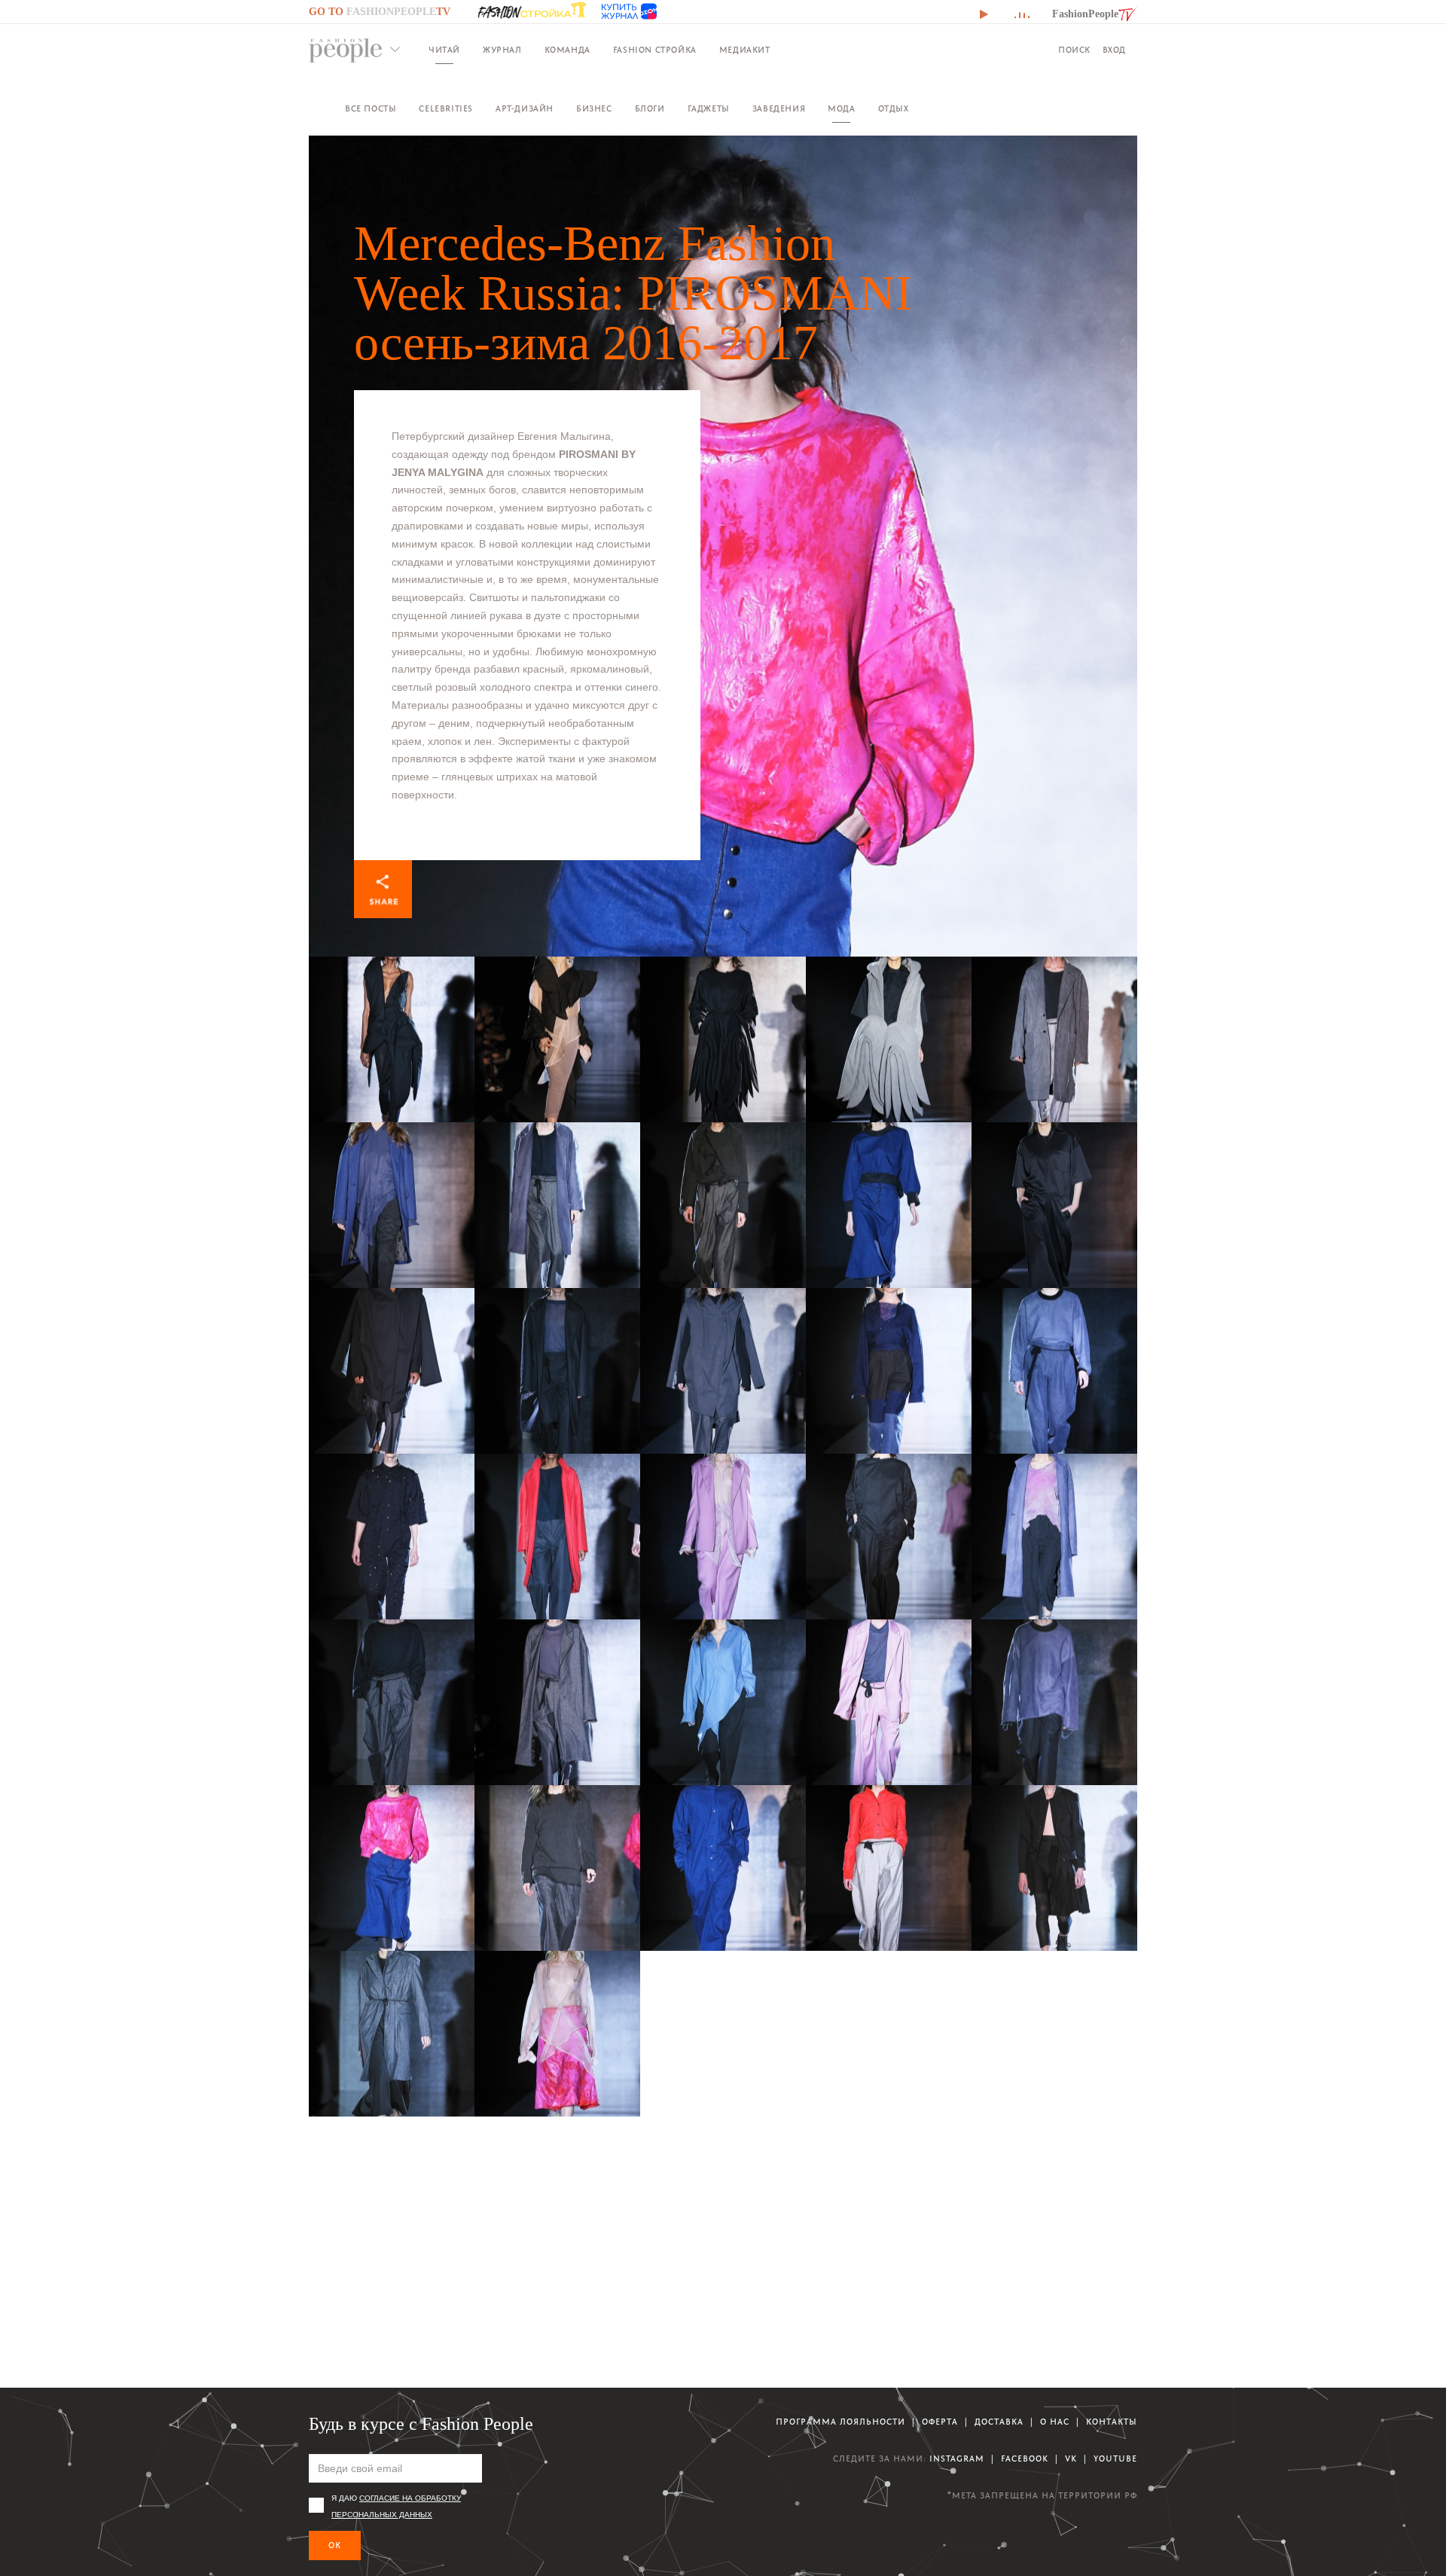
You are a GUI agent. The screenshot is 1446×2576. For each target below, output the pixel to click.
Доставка (999, 2422)
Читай (444, 50)
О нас (1055, 2422)
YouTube (1115, 2459)
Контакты (1112, 2422)
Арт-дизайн (525, 109)
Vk (1071, 2459)
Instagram (957, 2459)
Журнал (502, 50)
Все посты (371, 109)
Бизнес (594, 109)
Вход (1114, 50)
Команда (567, 50)
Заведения (779, 109)
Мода (841, 109)
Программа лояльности (840, 2422)
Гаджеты (709, 109)
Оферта (940, 2422)
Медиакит (745, 50)
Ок (335, 2545)
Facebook (1025, 2459)
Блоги (650, 109)
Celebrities (446, 109)
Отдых (894, 109)
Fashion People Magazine (346, 50)
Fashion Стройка (655, 50)
